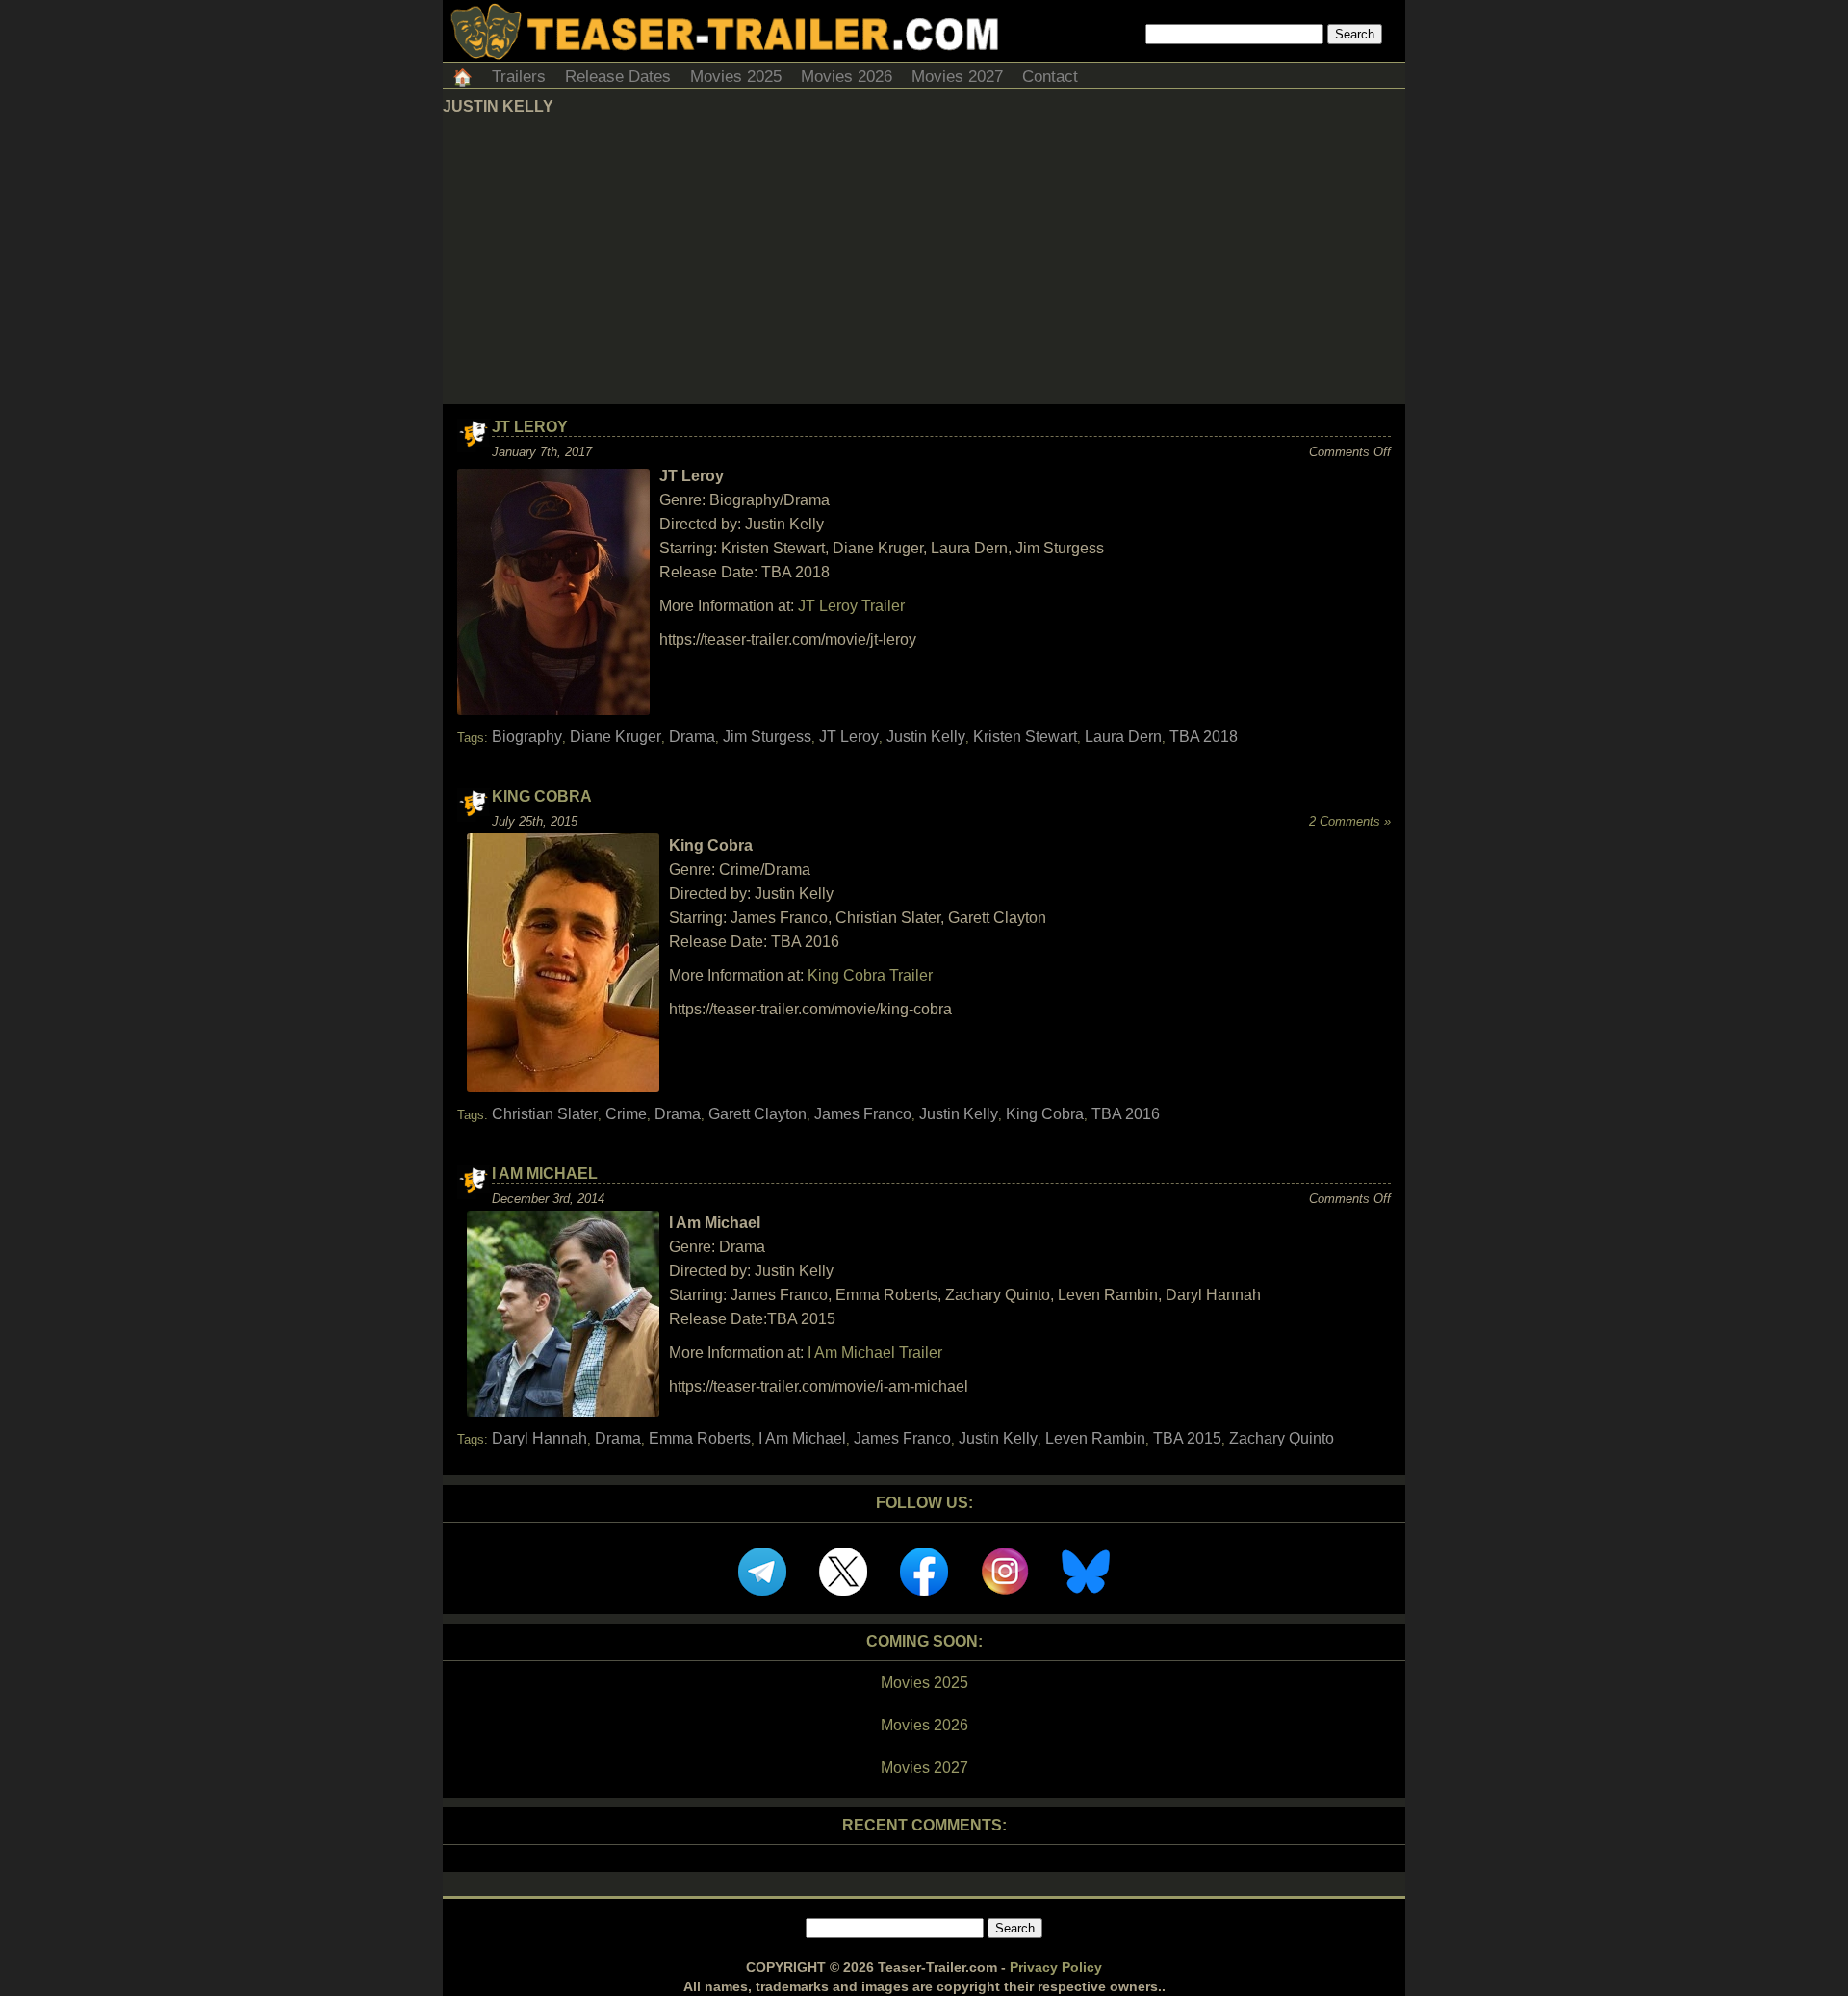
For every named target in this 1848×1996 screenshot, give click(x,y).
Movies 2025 (736, 77)
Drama (692, 737)
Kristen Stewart (1025, 737)
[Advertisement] (924, 260)
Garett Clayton (757, 1114)
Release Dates (618, 77)
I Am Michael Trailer (875, 1353)
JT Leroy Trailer (851, 606)
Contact (1050, 77)
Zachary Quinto (1282, 1438)
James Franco (863, 1114)
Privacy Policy (1056, 1967)
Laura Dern (1123, 737)
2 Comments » (1350, 821)
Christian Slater (545, 1114)
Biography (527, 737)
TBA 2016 (1126, 1114)
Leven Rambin (1095, 1438)
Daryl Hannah (539, 1438)
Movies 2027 (957, 77)
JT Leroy (530, 427)
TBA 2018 (1204, 737)
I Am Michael (545, 1174)
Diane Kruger (616, 737)
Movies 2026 (847, 77)
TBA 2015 (1187, 1438)
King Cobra (542, 796)
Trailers (519, 77)
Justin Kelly (926, 737)
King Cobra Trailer (870, 975)
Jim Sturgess (767, 737)
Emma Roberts (700, 1438)
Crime (626, 1114)
